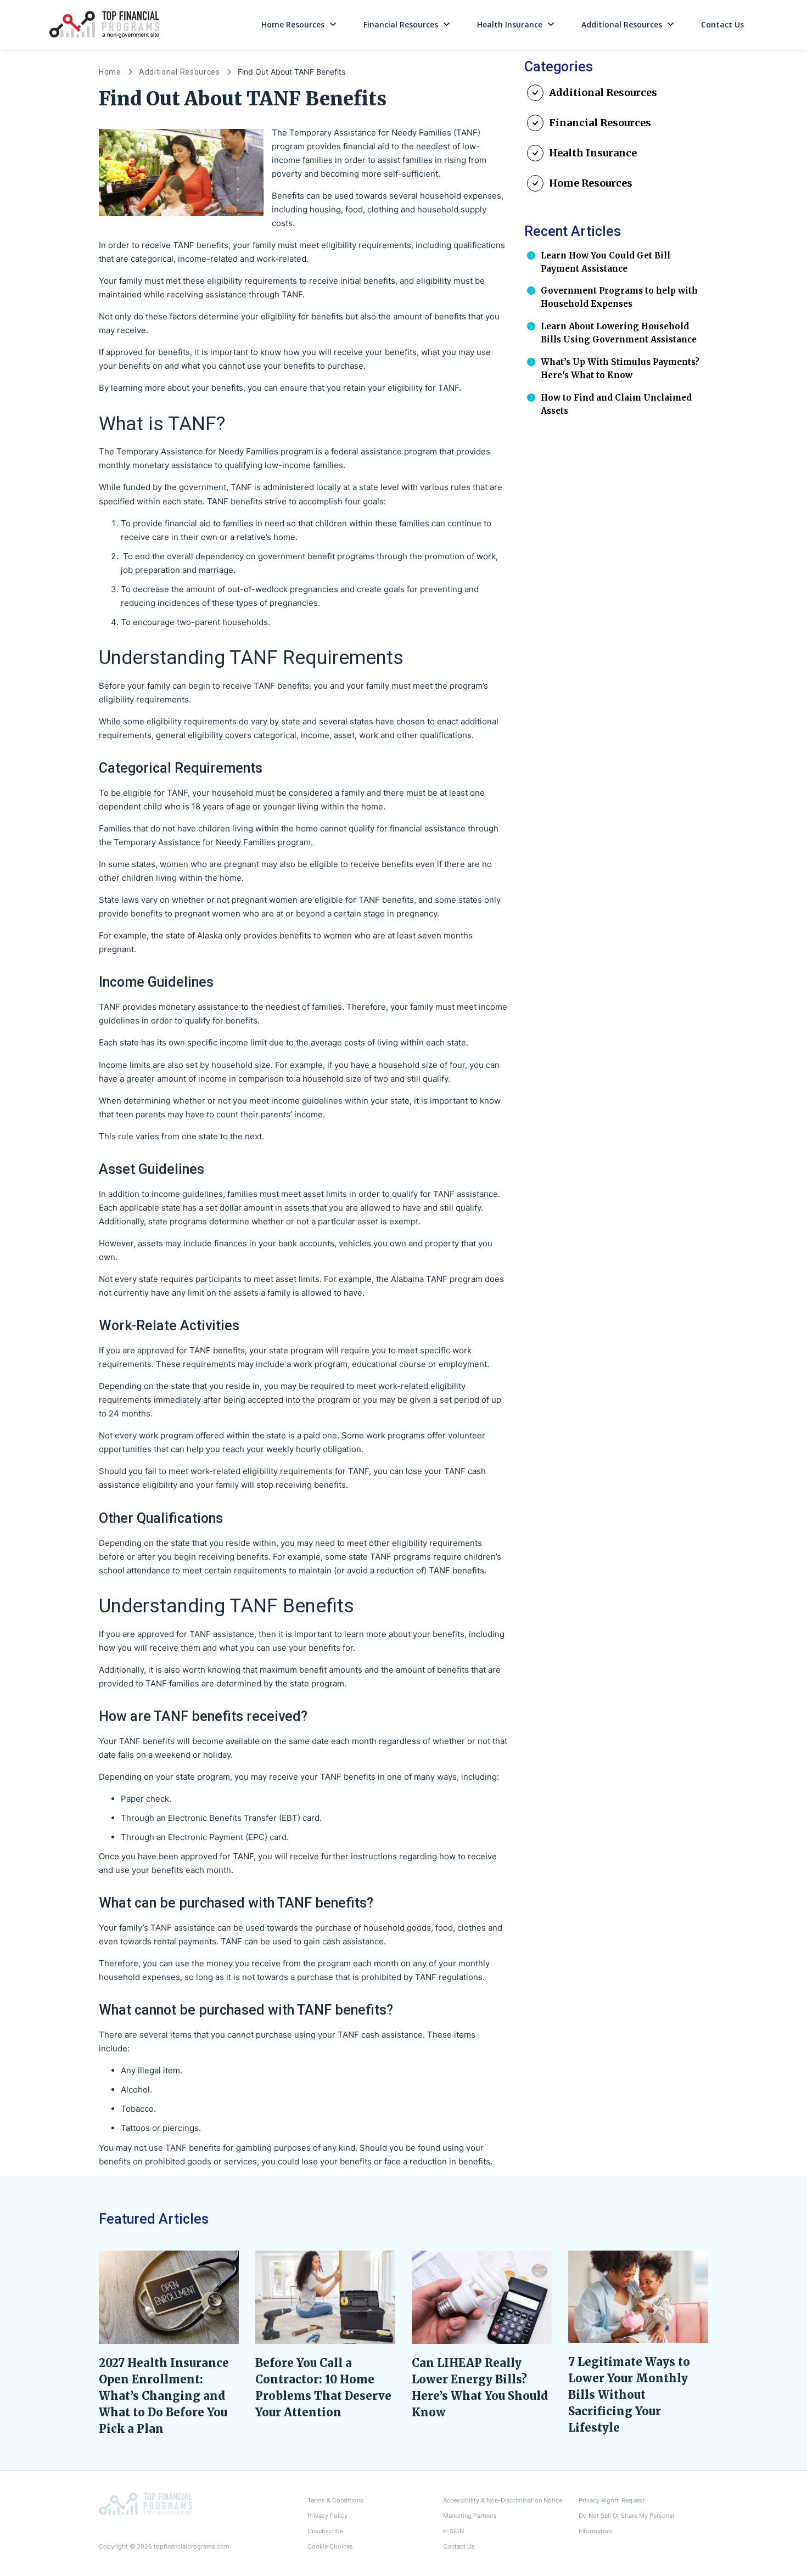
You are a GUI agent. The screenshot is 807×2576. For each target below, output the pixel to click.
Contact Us (722, 24)
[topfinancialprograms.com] (145, 2503)
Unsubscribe (325, 2531)
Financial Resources (401, 24)
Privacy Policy (327, 2516)
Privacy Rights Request (612, 2500)
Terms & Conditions (335, 2500)
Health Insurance (510, 24)
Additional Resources (622, 24)
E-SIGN (453, 2531)
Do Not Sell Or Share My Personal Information (626, 2523)
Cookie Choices (330, 2546)
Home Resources (293, 24)
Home (110, 72)
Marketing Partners (470, 2516)
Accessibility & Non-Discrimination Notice (503, 2500)
